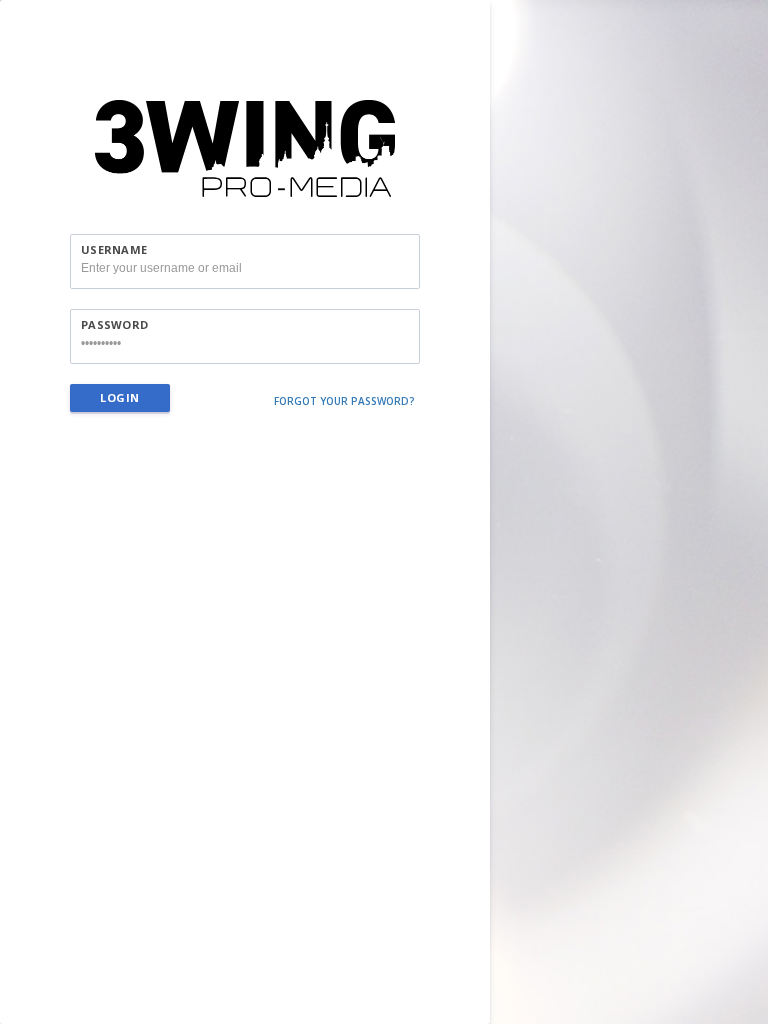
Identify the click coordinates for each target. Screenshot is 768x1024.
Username (114, 249)
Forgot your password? (344, 401)
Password (114, 324)
